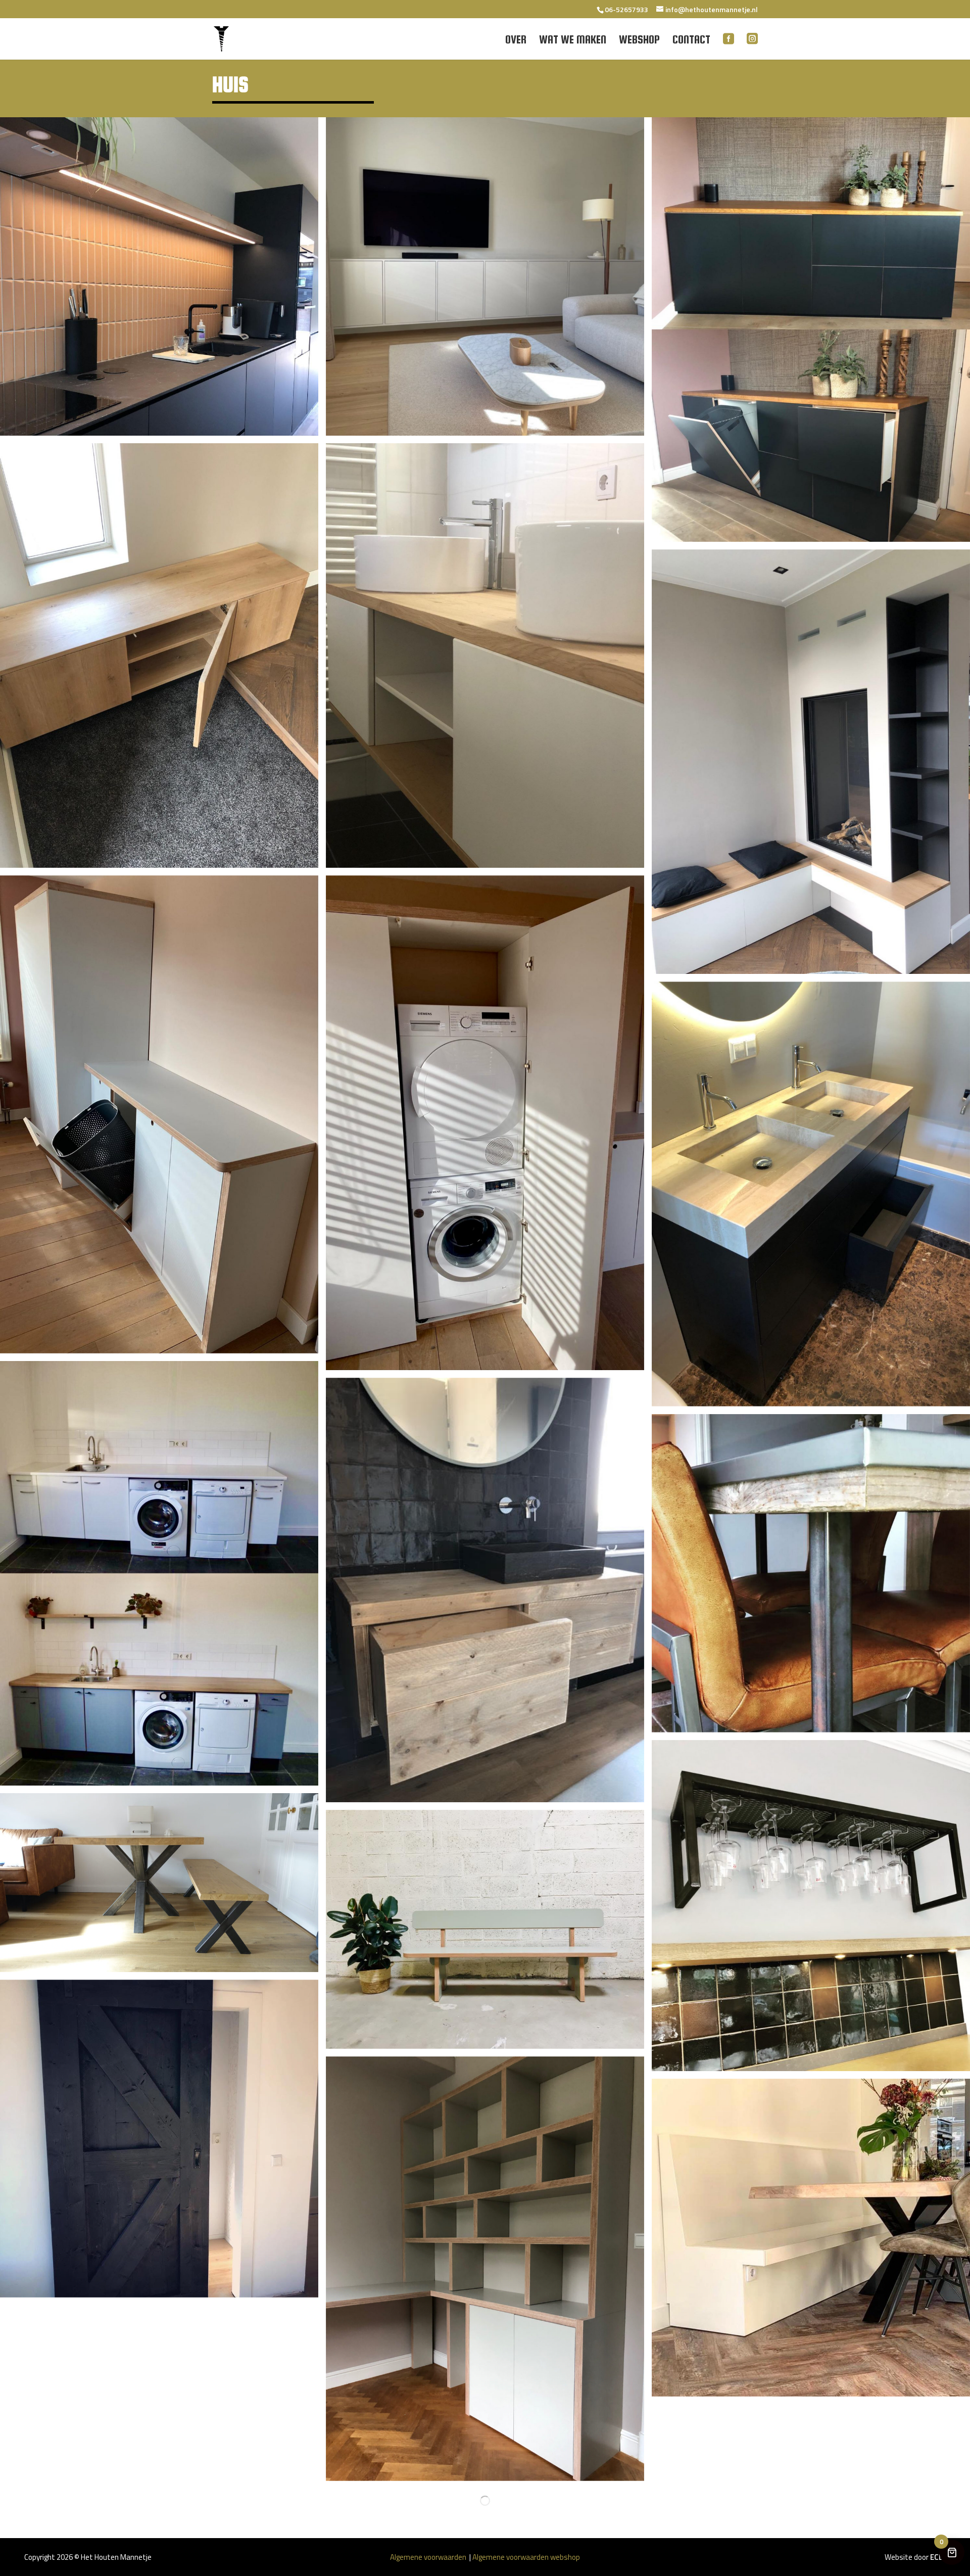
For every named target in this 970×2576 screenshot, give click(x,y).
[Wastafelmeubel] (485, 1590)
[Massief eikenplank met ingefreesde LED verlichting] (159, 276)
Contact (691, 41)
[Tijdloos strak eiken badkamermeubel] (485, 655)
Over (516, 41)
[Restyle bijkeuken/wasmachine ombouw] (159, 1573)
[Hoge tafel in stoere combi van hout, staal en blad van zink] (811, 1573)
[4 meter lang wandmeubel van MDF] (485, 276)
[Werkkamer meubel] (485, 2269)
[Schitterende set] (159, 1883)
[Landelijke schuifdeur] (159, 2139)
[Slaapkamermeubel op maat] (811, 330)
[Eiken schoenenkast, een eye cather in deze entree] (159, 655)
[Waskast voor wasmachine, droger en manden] (159, 1114)
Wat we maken (573, 41)
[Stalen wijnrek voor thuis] (811, 1906)
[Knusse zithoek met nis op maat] (811, 762)
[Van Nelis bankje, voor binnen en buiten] (485, 1929)
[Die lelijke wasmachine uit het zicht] (485, 1123)
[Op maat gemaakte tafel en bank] (811, 2238)
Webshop (639, 41)
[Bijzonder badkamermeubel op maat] (811, 1194)
